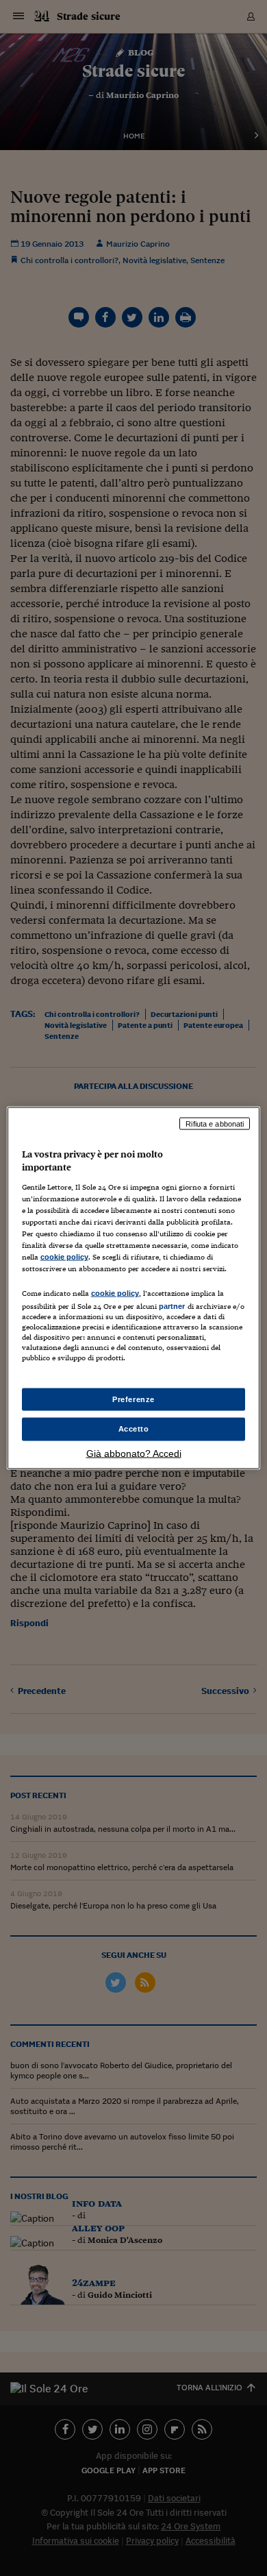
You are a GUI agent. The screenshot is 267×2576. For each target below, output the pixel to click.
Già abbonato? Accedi (134, 1453)
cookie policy (64, 1257)
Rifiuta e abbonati (215, 1123)
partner (172, 1306)
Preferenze (133, 1399)
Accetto (134, 1429)
